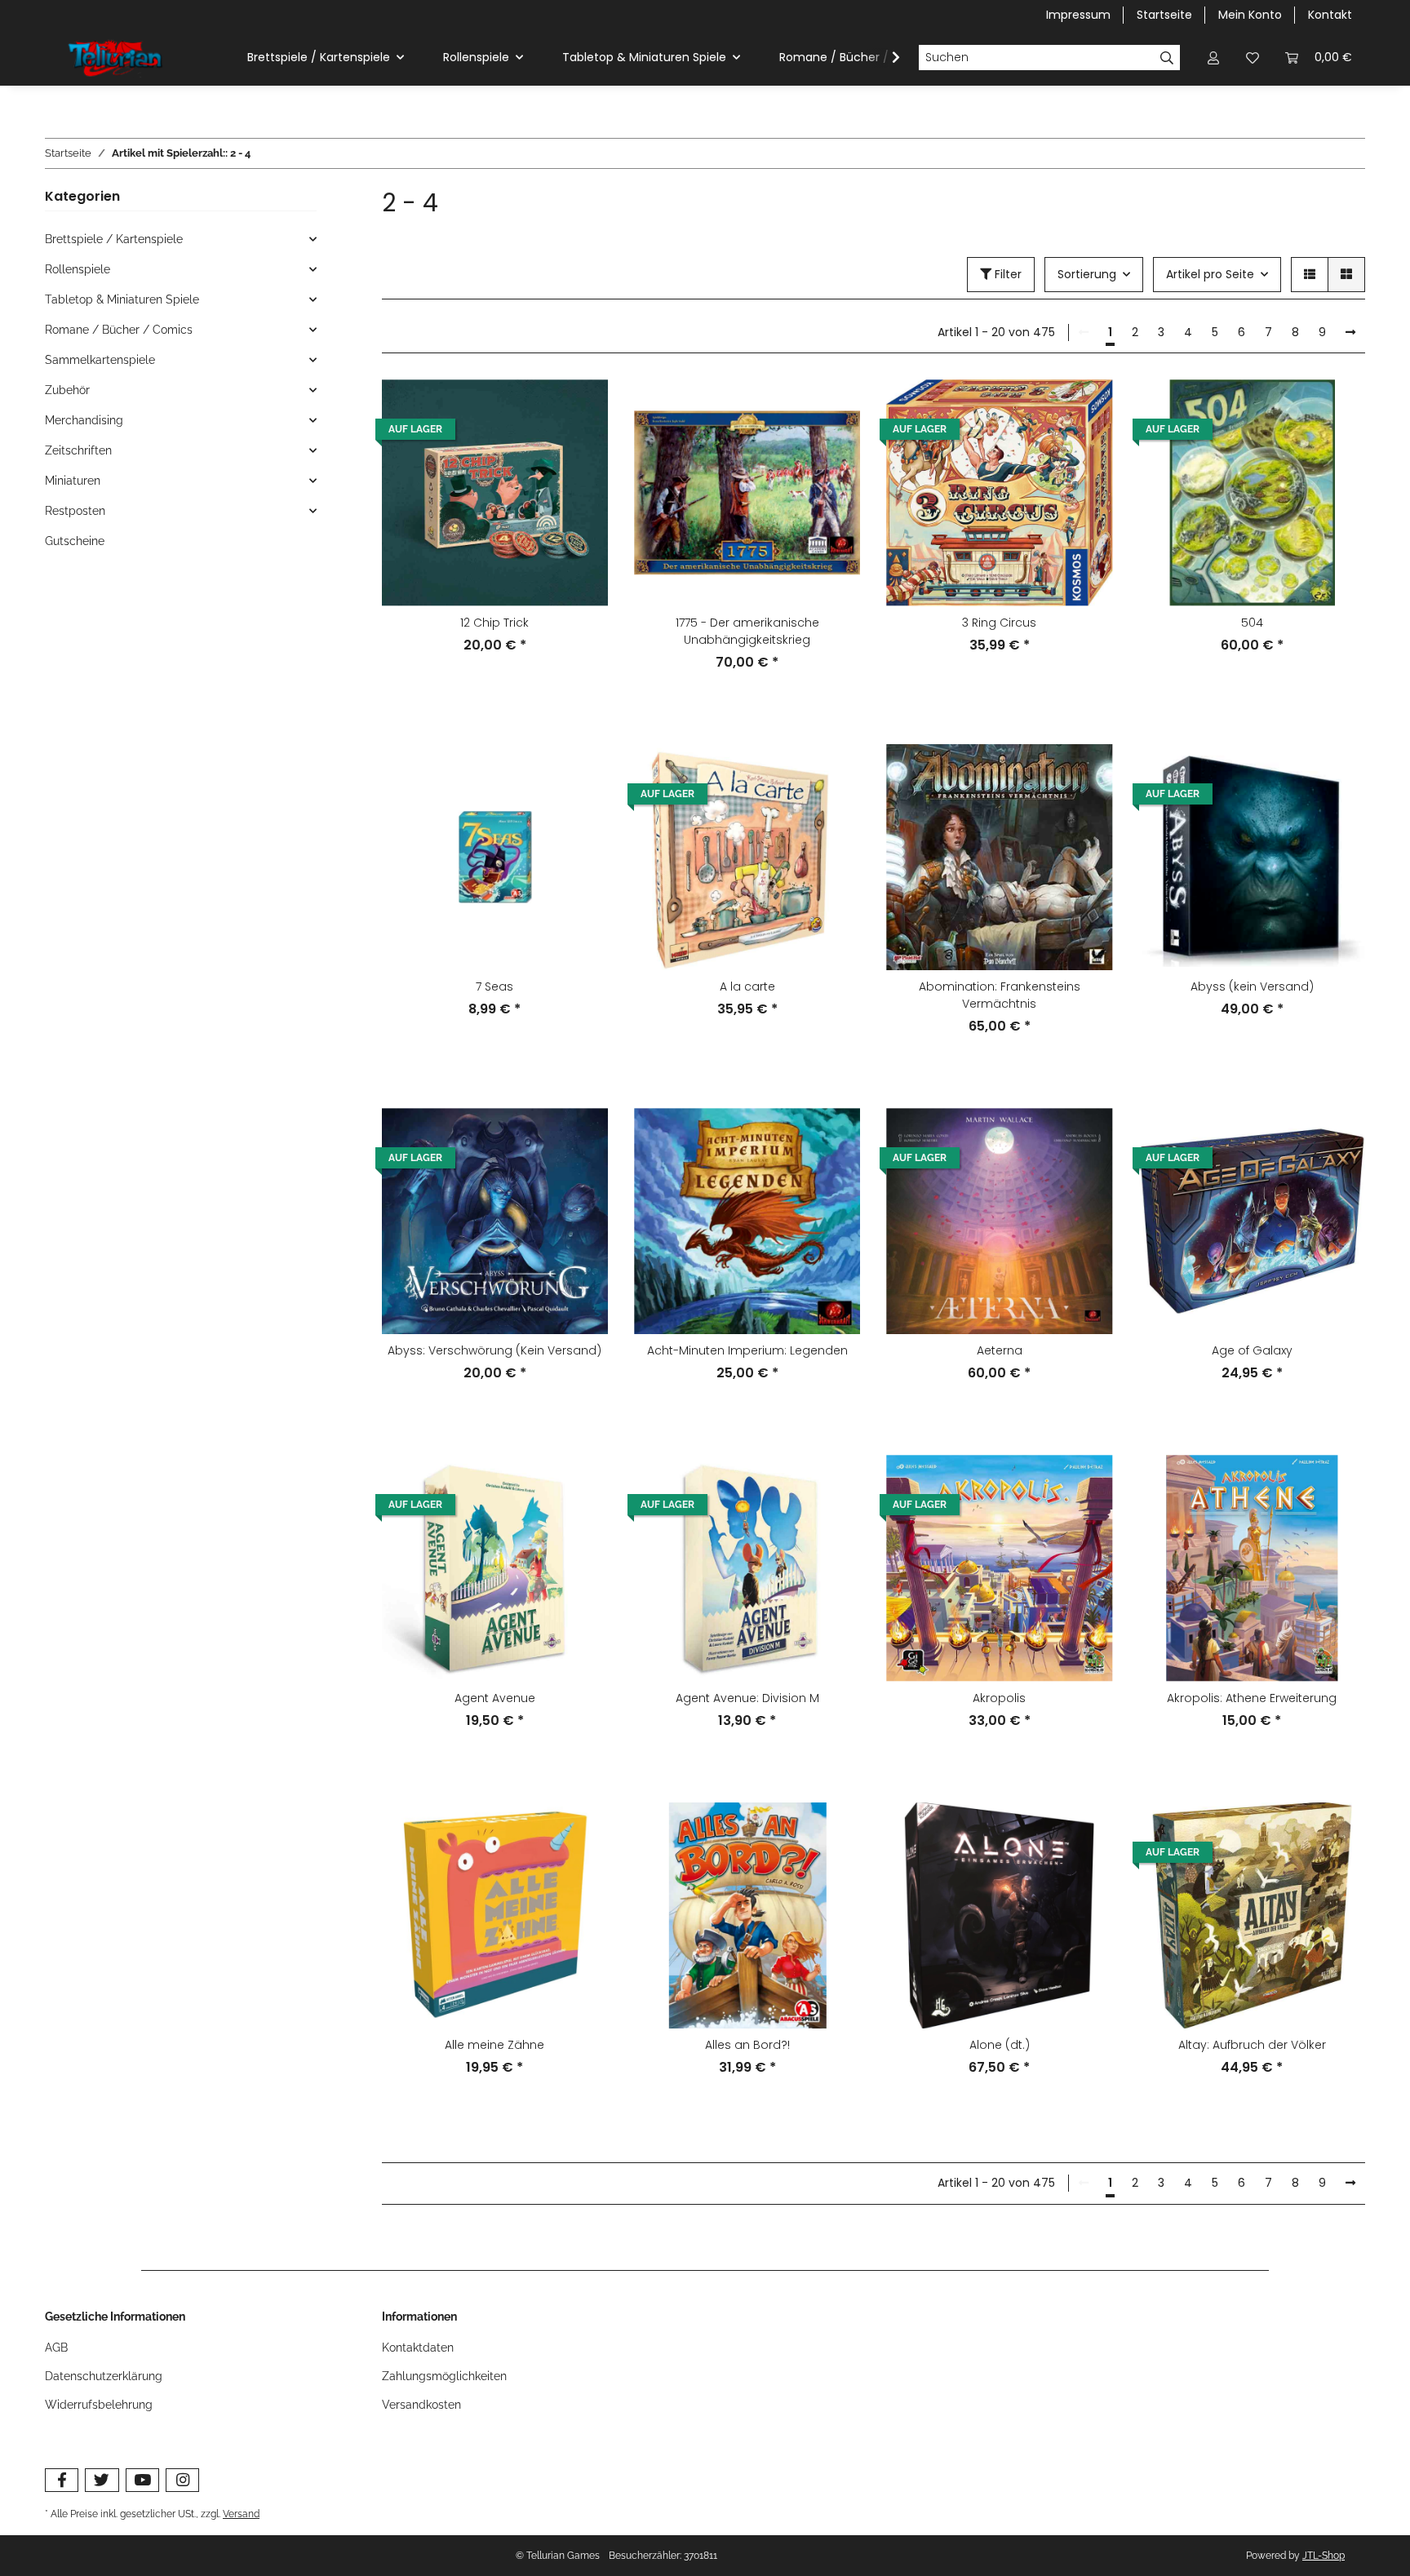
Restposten (75, 511)
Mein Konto (1250, 15)
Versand (241, 2514)
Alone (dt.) (1000, 2045)
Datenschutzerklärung (104, 2376)
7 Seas (494, 987)
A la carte (747, 987)
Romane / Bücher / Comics (119, 330)
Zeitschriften (78, 450)
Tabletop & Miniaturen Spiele (122, 299)
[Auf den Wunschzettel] (580, 407)
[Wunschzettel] (1253, 58)
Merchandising (84, 420)
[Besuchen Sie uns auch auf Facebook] (62, 2480)
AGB (56, 2348)
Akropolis (999, 1698)
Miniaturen (73, 481)
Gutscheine (75, 541)
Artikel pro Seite (1210, 274)
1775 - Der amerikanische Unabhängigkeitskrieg (747, 631)
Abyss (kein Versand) (1252, 987)
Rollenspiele (78, 269)
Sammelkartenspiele (100, 360)
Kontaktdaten (418, 2348)
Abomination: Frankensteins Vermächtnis (1000, 995)
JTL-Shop (1324, 2556)
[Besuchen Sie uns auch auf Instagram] (182, 2480)
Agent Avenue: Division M (747, 1698)
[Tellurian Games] (117, 58)
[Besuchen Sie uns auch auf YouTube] (142, 2480)
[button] (1213, 58)
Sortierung (1087, 274)
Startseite (1164, 15)
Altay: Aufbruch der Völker (1252, 2045)
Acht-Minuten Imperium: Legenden (747, 1350)
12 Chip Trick (494, 623)
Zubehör (67, 390)
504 (1252, 623)
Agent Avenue (495, 1698)
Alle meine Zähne (494, 2045)
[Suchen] (1167, 58)
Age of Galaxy (1252, 1350)
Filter (1007, 274)
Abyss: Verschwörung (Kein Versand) (494, 1350)
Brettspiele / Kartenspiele (114, 239)
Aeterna (1000, 1350)
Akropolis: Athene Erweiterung (1252, 1698)
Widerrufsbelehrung (99, 2405)
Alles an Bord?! (747, 2045)
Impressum (1078, 15)
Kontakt (1330, 15)
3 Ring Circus (999, 623)
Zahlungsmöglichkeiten (444, 2376)
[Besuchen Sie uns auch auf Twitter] (102, 2480)
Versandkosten (421, 2405)
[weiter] (1350, 333)
